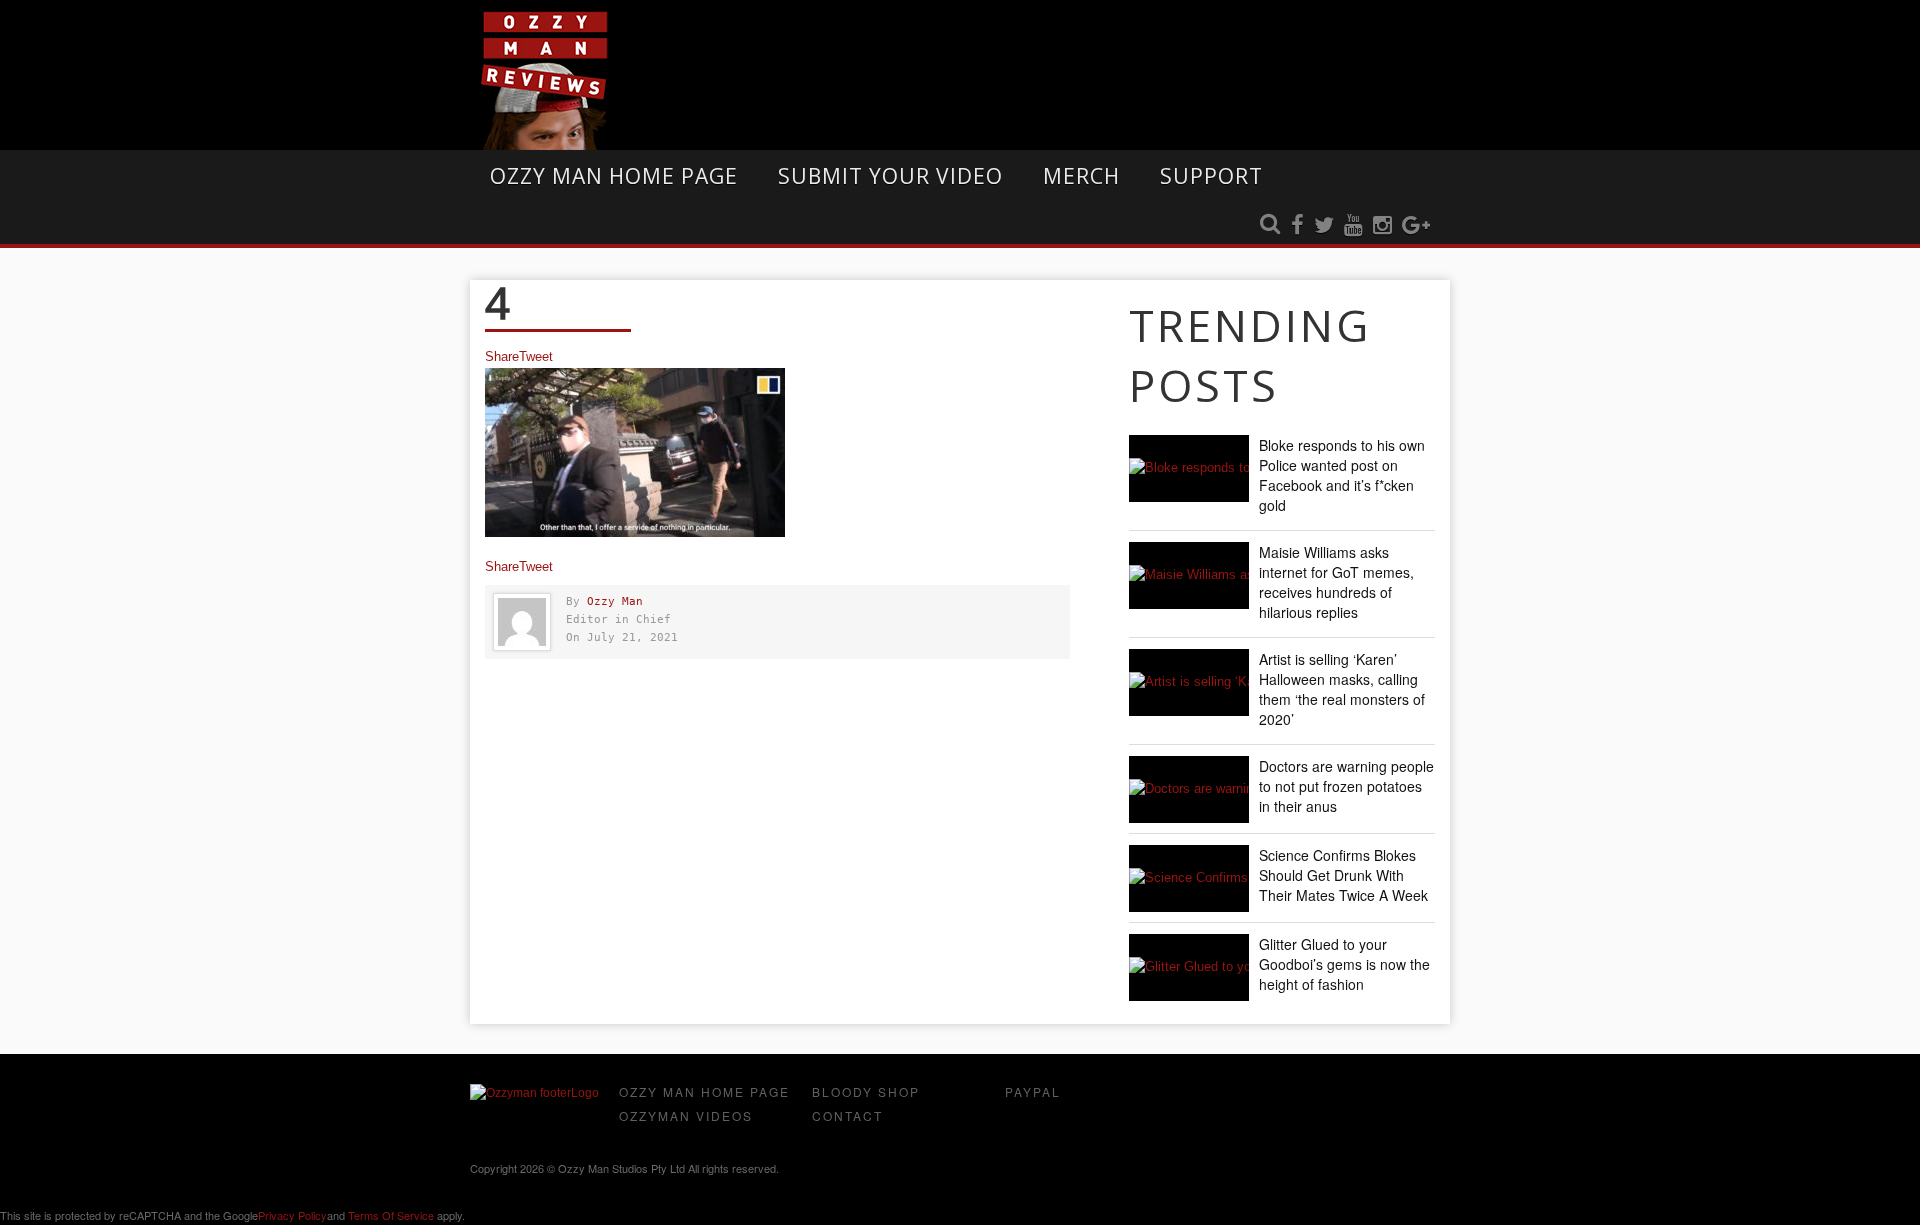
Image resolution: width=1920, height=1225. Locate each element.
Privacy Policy (292, 1215)
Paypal (1033, 1091)
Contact (847, 1115)
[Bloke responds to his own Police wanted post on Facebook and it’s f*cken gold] (1189, 468)
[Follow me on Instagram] (1382, 226)
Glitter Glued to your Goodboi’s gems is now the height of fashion (1344, 964)
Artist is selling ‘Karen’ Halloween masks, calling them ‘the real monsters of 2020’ (1342, 689)
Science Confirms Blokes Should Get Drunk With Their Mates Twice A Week (1343, 875)
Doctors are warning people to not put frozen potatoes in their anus (1346, 786)
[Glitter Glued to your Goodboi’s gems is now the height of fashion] (1189, 967)
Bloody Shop (866, 1091)
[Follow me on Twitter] (1324, 226)
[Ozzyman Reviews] (534, 1093)
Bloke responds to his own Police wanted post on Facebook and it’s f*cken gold (1342, 475)
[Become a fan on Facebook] (1297, 226)
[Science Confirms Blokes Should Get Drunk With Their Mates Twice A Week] (1189, 878)
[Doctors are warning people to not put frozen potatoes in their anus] (1189, 789)
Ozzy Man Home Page (614, 176)
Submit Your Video (890, 176)
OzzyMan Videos (686, 1115)
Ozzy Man (615, 601)
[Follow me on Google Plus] (1416, 226)
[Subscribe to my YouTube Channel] (1353, 226)
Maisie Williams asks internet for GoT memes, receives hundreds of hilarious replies (1336, 582)
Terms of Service (391, 1215)
